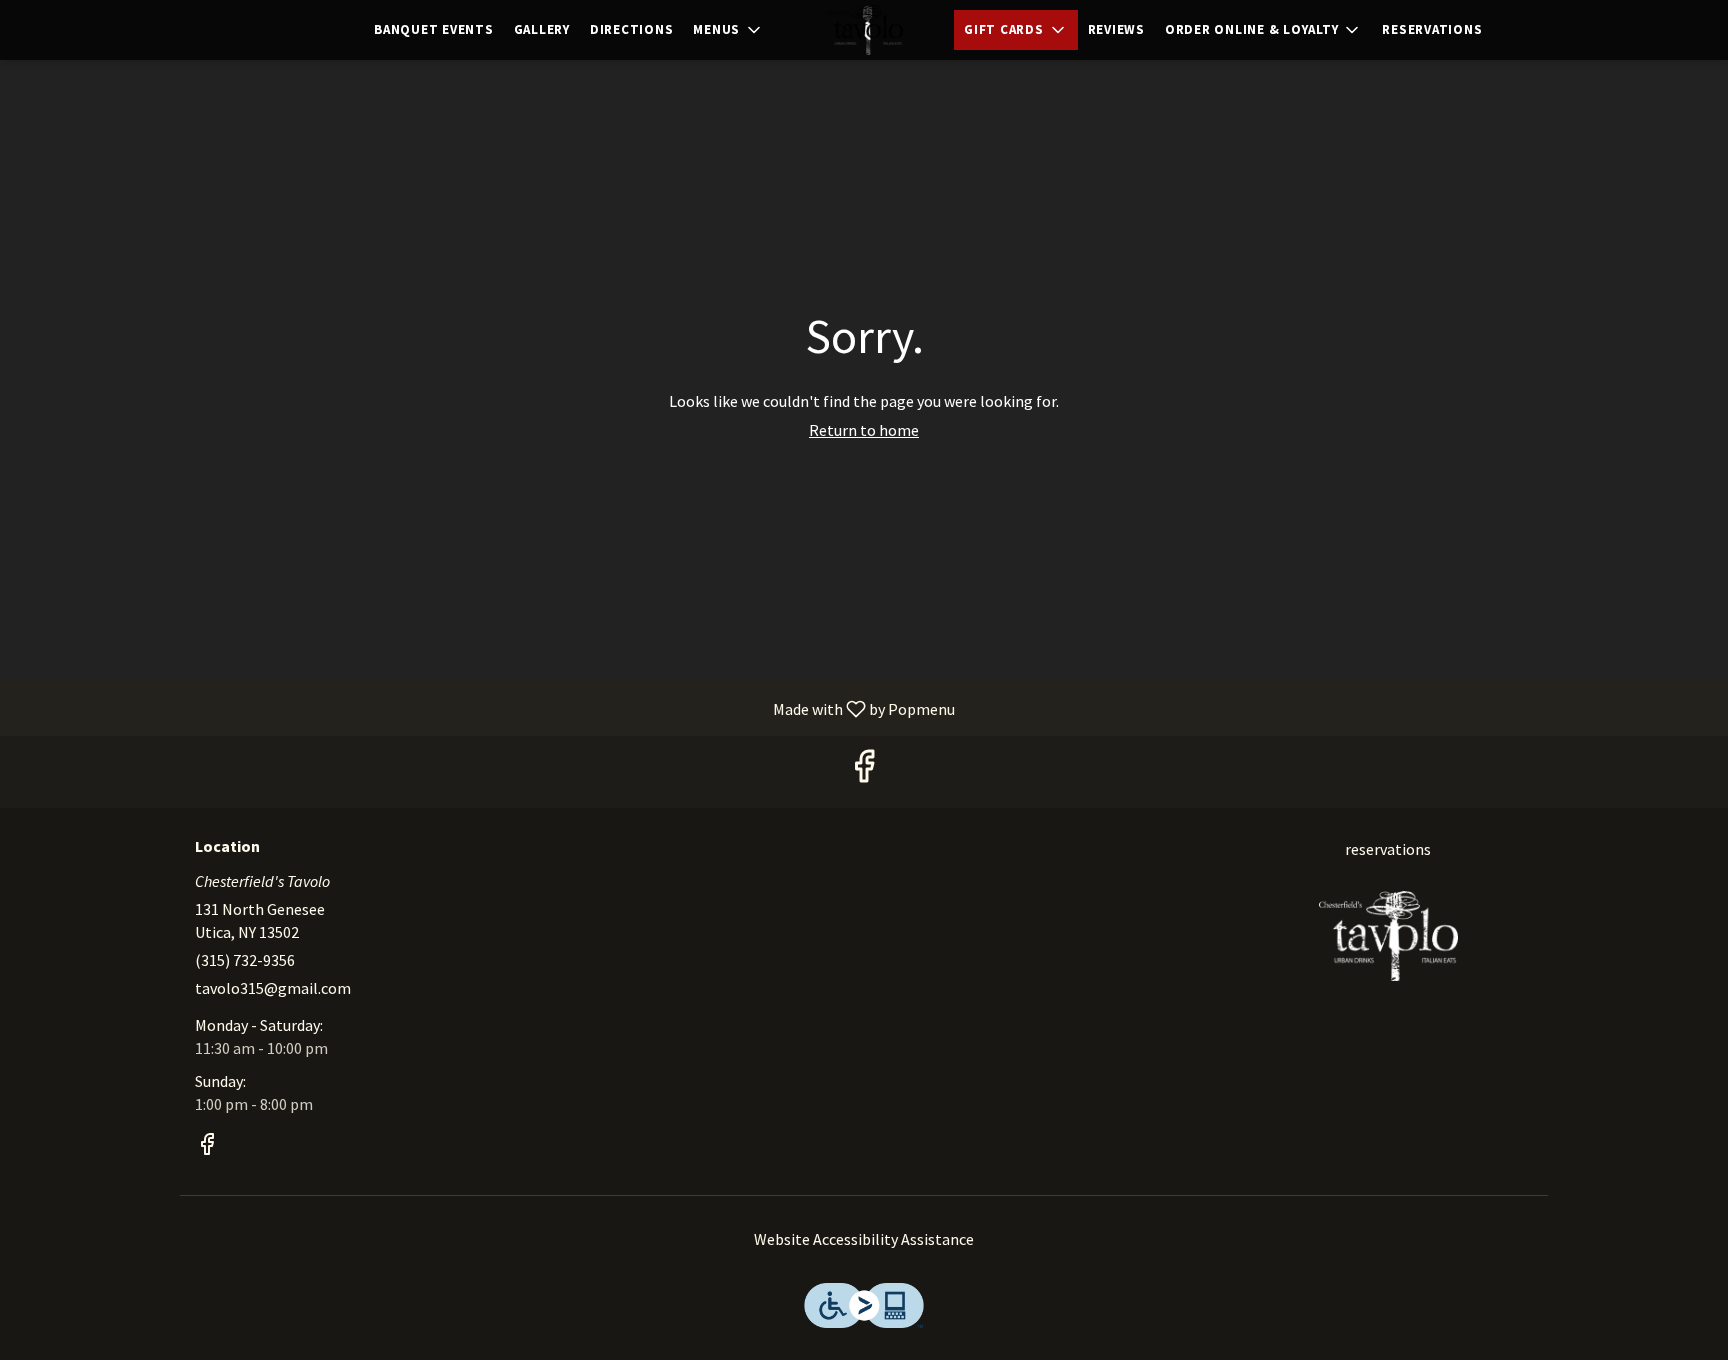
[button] (728, 30)
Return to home (864, 430)
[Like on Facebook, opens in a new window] (864, 771)
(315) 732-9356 (245, 960)
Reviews (1116, 29)
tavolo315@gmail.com (273, 988)
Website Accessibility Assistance (864, 1239)
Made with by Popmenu (485, 708)
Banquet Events (434, 29)
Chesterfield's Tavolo (1389, 936)
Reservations (1432, 29)
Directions (632, 29)
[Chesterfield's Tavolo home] (864, 30)
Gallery (542, 29)
